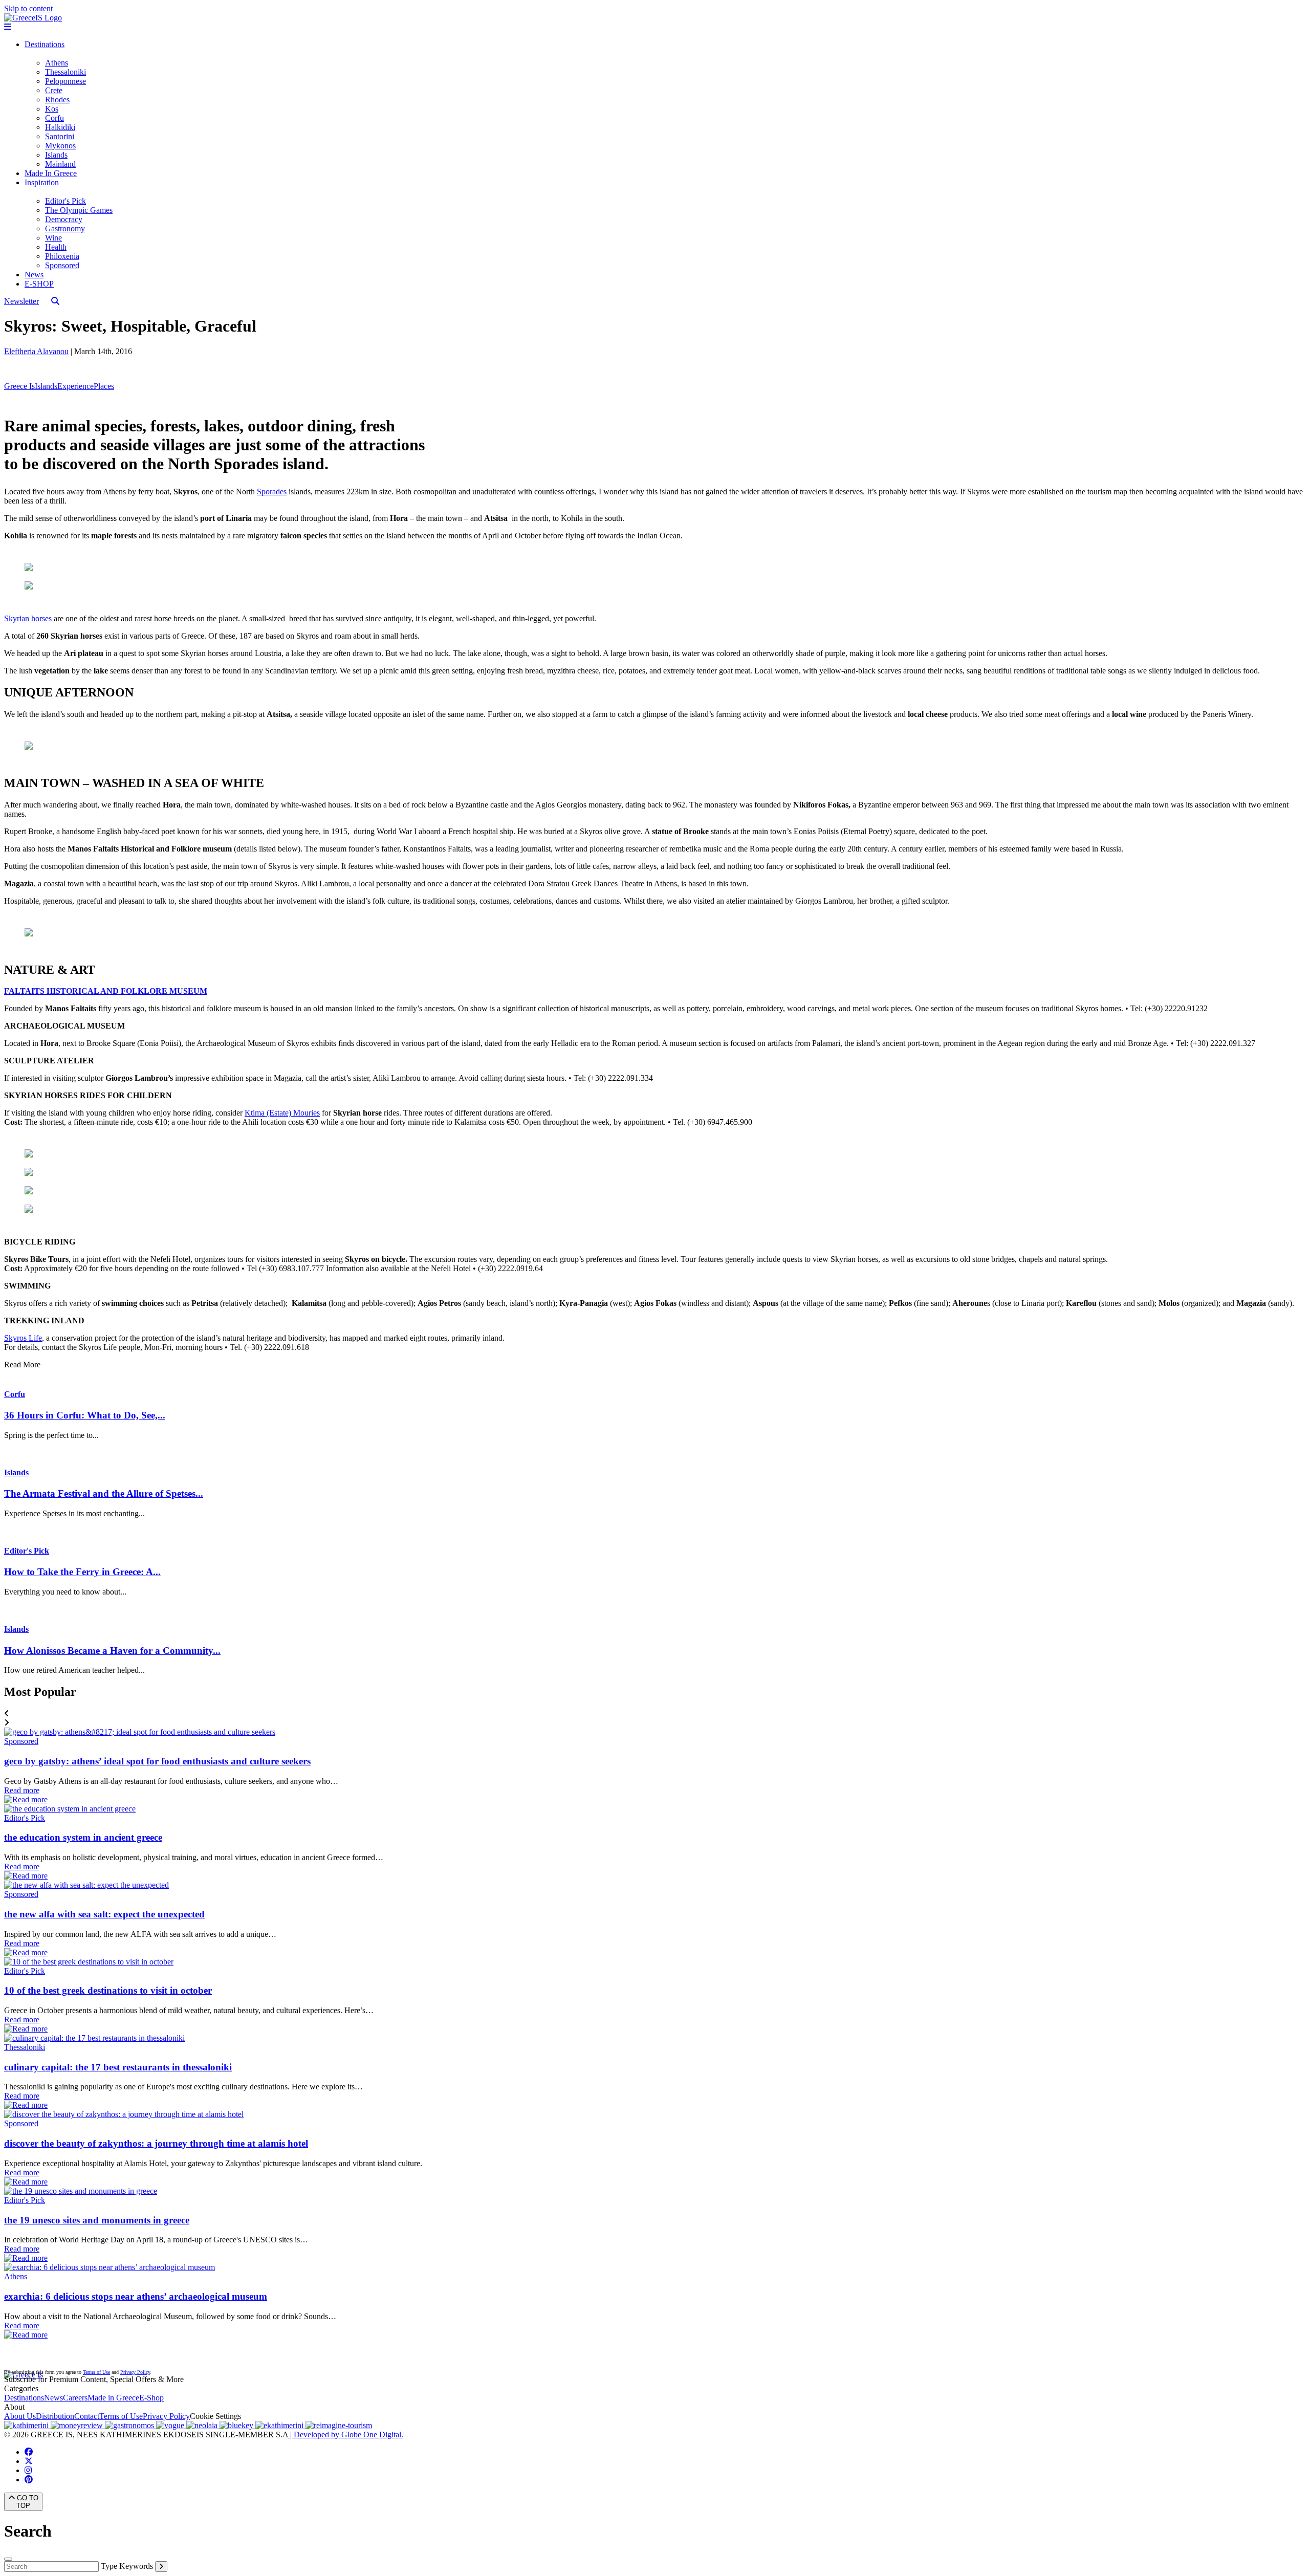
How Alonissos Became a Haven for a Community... (112, 1651)
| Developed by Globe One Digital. (346, 2435)
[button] (655, 1714)
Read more (22, 1790)
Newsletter (21, 301)
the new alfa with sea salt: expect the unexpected (104, 1914)
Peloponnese (65, 81)
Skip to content (28, 8)
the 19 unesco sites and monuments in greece (97, 2220)
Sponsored (62, 265)
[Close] (8, 2559)
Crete (54, 90)
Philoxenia (62, 256)
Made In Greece (51, 173)
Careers (75, 2398)
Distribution (55, 2416)
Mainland (60, 164)
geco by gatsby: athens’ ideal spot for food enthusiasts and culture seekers (157, 1761)
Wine (53, 238)
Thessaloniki (65, 72)
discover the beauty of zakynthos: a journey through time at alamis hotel (156, 2143)
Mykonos (60, 146)
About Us (20, 2416)
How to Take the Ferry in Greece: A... (82, 1572)
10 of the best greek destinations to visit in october (108, 1990)
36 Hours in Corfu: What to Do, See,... (85, 1415)
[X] (29, 2461)
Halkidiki (60, 127)
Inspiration (42, 182)
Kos (52, 109)
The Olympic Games (79, 210)
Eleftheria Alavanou (36, 351)
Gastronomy (65, 228)
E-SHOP (39, 284)
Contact (87, 2416)
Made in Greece (113, 2398)
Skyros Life (23, 1338)
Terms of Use (96, 2372)
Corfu (54, 118)
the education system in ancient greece (83, 1837)
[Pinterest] (29, 2480)
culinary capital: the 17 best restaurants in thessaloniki (118, 2067)
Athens (57, 63)
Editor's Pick (65, 201)
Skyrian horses (28, 618)
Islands (56, 155)
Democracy (64, 219)
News (34, 275)
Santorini (60, 136)
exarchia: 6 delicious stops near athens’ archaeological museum (136, 2296)
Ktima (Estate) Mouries (282, 1113)
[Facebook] (29, 2452)
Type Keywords (127, 2566)
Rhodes (57, 100)
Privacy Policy (135, 2372)
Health (56, 247)
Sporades (272, 492)
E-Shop (151, 2398)
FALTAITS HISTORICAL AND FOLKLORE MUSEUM (106, 991)
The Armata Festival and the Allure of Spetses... (104, 1493)
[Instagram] (28, 2470)
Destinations (45, 44)
